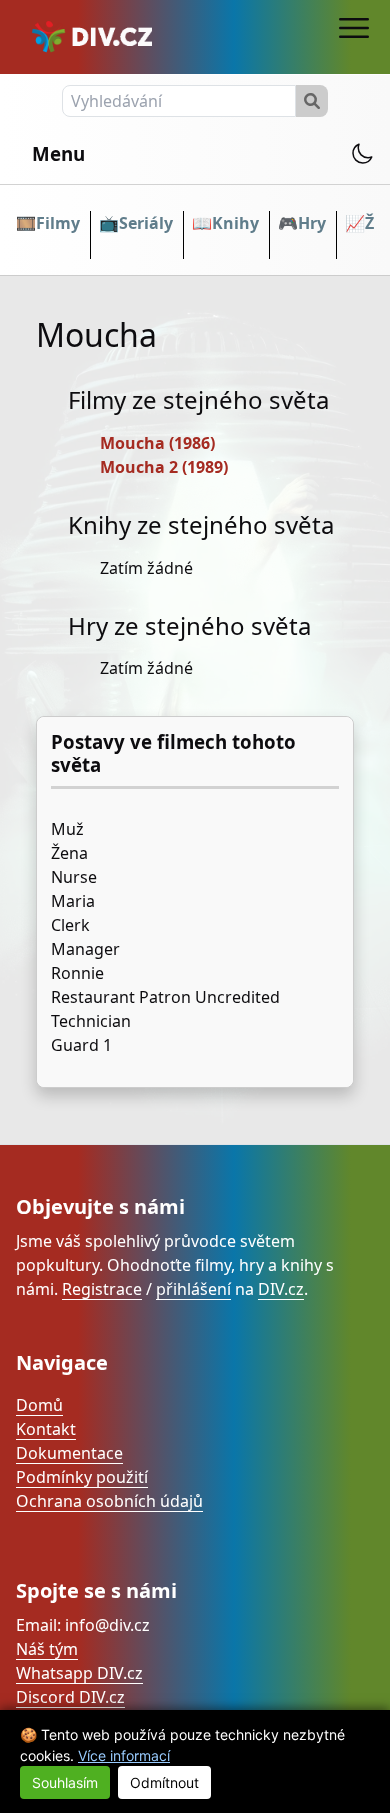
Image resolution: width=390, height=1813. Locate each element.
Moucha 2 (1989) (164, 467)
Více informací (124, 1755)
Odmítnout (164, 1782)
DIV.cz (281, 1289)
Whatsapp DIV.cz (79, 1673)
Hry (312, 223)
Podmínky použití (82, 1477)
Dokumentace (69, 1453)
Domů (39, 1405)
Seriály (146, 223)
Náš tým (47, 1649)
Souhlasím (65, 1782)
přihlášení (193, 1289)
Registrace (102, 1289)
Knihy (235, 223)
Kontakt (46, 1429)
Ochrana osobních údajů (109, 1501)
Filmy (58, 223)
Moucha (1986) (157, 443)
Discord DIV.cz (70, 1697)
